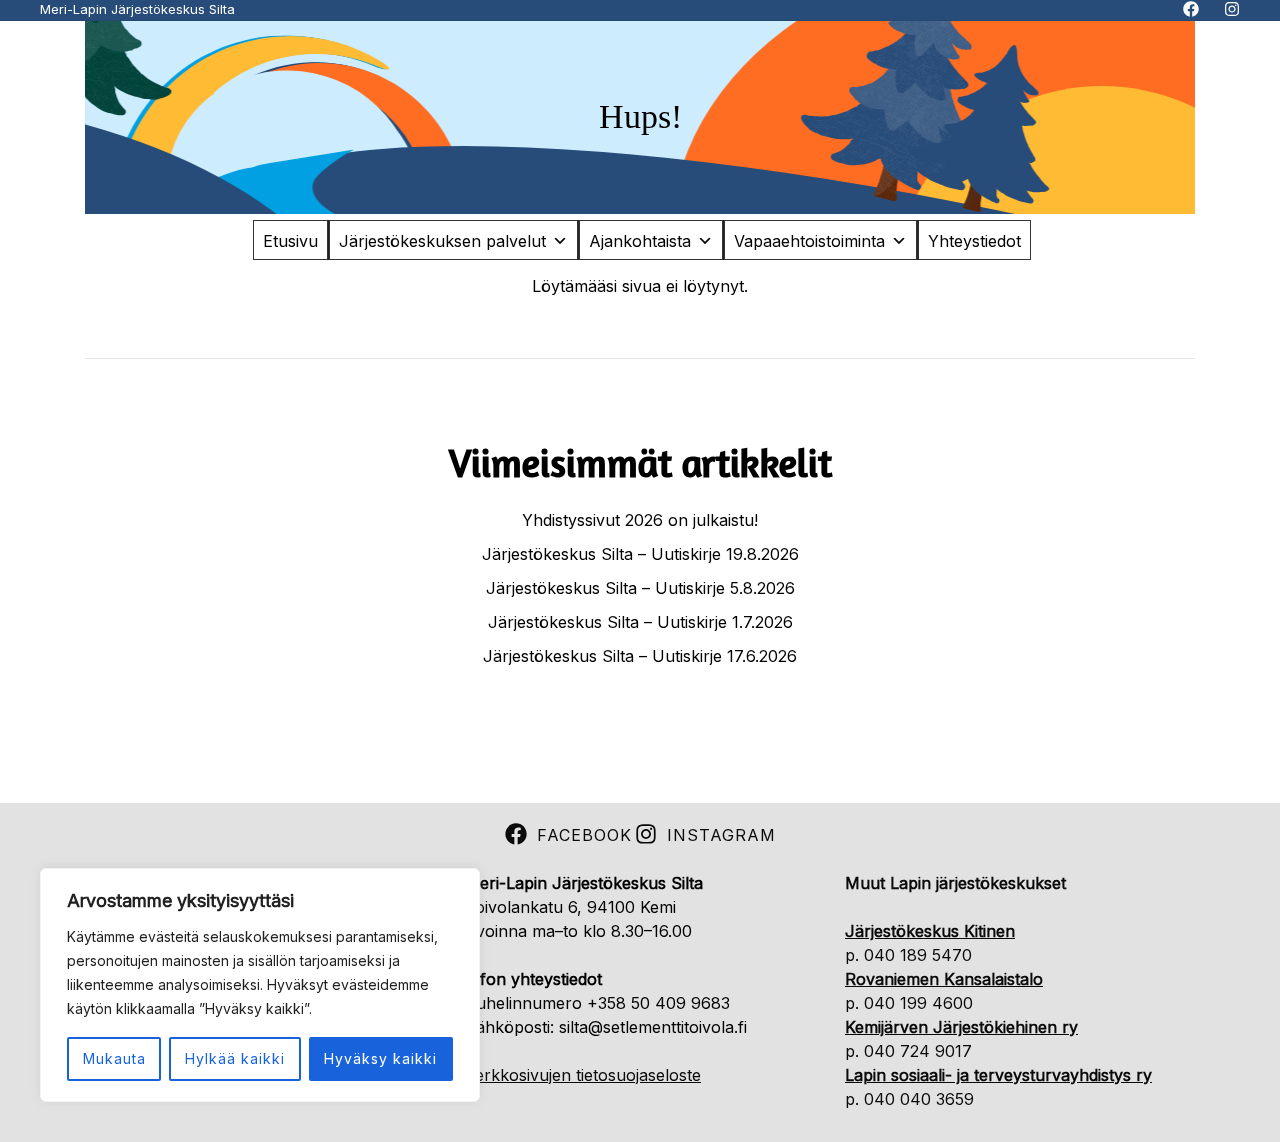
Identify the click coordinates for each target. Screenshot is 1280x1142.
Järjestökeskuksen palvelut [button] (442, 241)
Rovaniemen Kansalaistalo (944, 979)
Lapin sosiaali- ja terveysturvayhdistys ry (998, 1075)
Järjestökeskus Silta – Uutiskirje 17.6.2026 (640, 656)
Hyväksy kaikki (380, 1058)
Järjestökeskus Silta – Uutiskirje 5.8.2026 (640, 588)
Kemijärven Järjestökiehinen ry (961, 1027)
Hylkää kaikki (235, 1058)
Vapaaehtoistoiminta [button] (809, 241)
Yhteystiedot (974, 241)
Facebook (584, 835)
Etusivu (290, 241)
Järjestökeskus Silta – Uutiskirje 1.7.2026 (640, 622)
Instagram (721, 835)
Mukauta (114, 1058)
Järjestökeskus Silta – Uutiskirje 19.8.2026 (640, 554)
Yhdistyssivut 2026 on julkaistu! (640, 520)
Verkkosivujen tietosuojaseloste (583, 1075)
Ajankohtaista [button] (640, 241)
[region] (260, 985)
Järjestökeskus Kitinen (930, 931)
